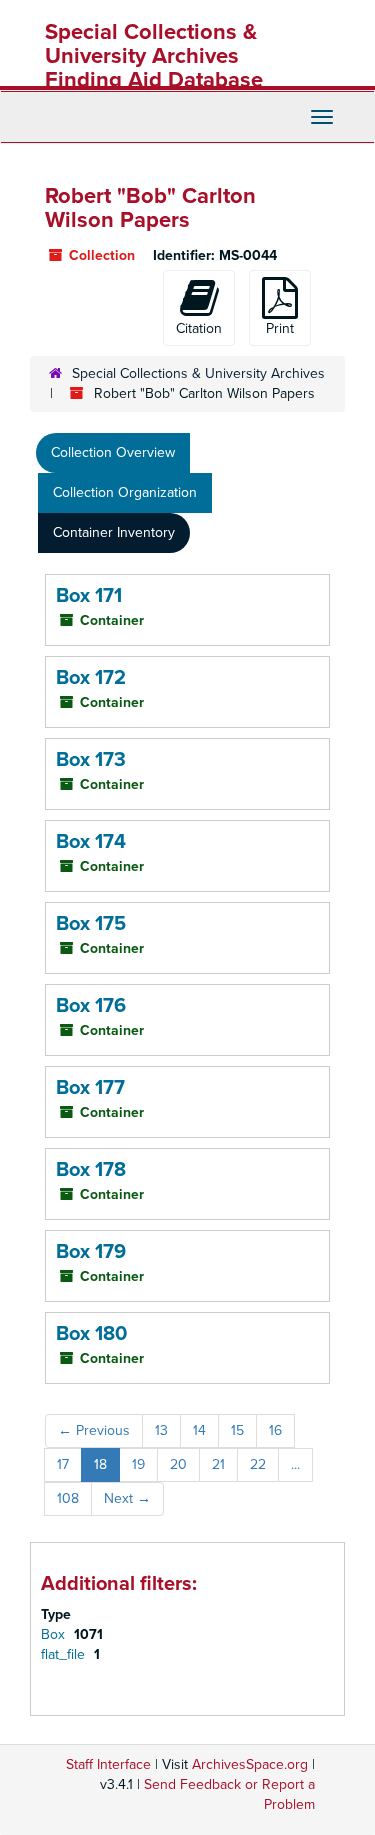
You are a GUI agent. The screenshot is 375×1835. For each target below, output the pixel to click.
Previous (94, 1430)
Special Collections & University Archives (198, 373)
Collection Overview (113, 452)
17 (63, 1464)
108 (68, 1498)
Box (55, 1634)
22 (258, 1464)
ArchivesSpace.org (250, 1764)
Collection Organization (125, 492)
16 (275, 1430)
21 (218, 1464)
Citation (199, 328)
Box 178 (91, 1170)
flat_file (65, 1654)
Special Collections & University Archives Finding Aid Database (154, 56)
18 (100, 1464)
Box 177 (90, 1088)
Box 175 (91, 924)
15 (237, 1430)
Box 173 (91, 760)
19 (138, 1464)
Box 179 (91, 1252)
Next (127, 1498)
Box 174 (91, 842)
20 (178, 1464)
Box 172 (91, 678)
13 (161, 1430)
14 (199, 1430)
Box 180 (91, 1334)
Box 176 (91, 1006)
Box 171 (89, 596)
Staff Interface (108, 1764)
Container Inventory (114, 532)
